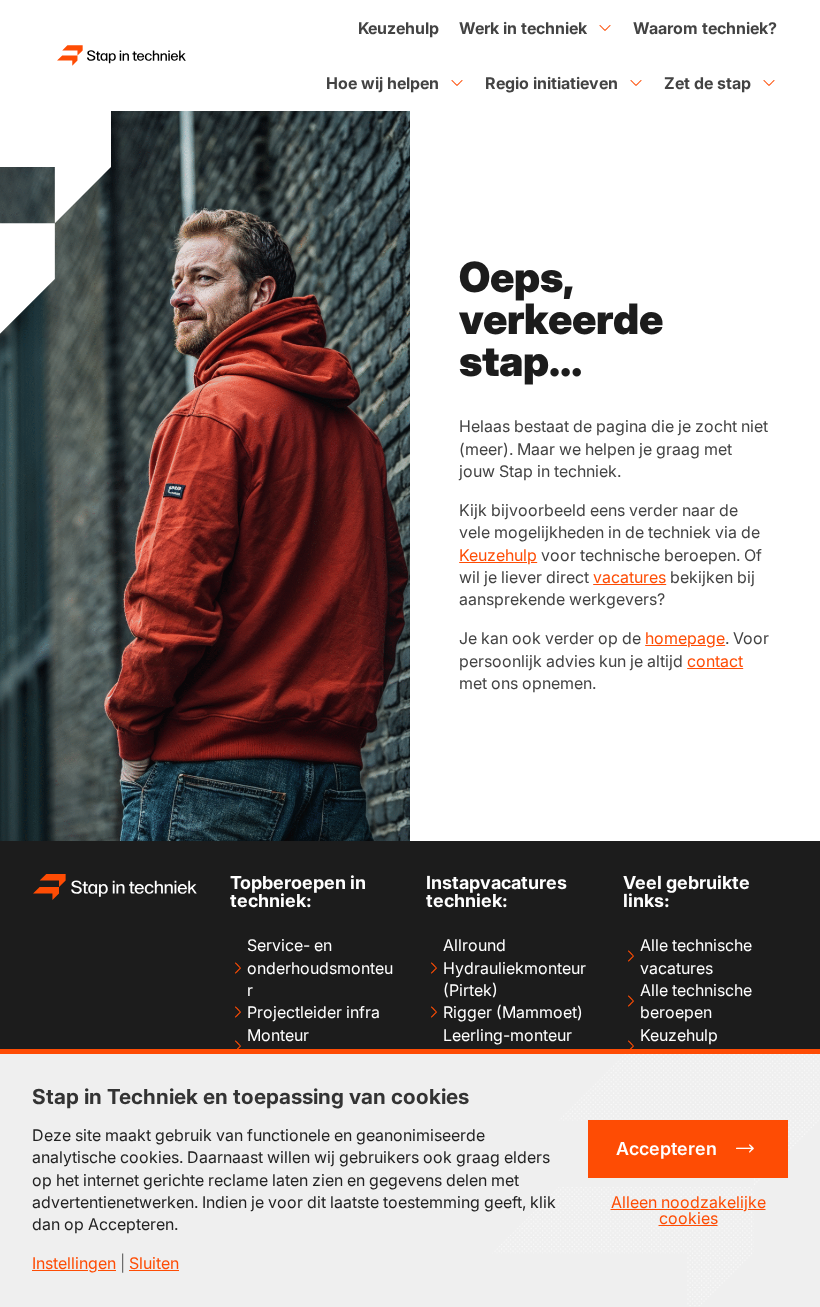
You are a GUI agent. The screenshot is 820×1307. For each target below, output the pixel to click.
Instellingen (74, 1263)
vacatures (629, 577)
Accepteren (666, 1148)
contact (715, 661)
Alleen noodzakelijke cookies (688, 1210)
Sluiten (154, 1263)
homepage (685, 638)
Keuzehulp (498, 555)
